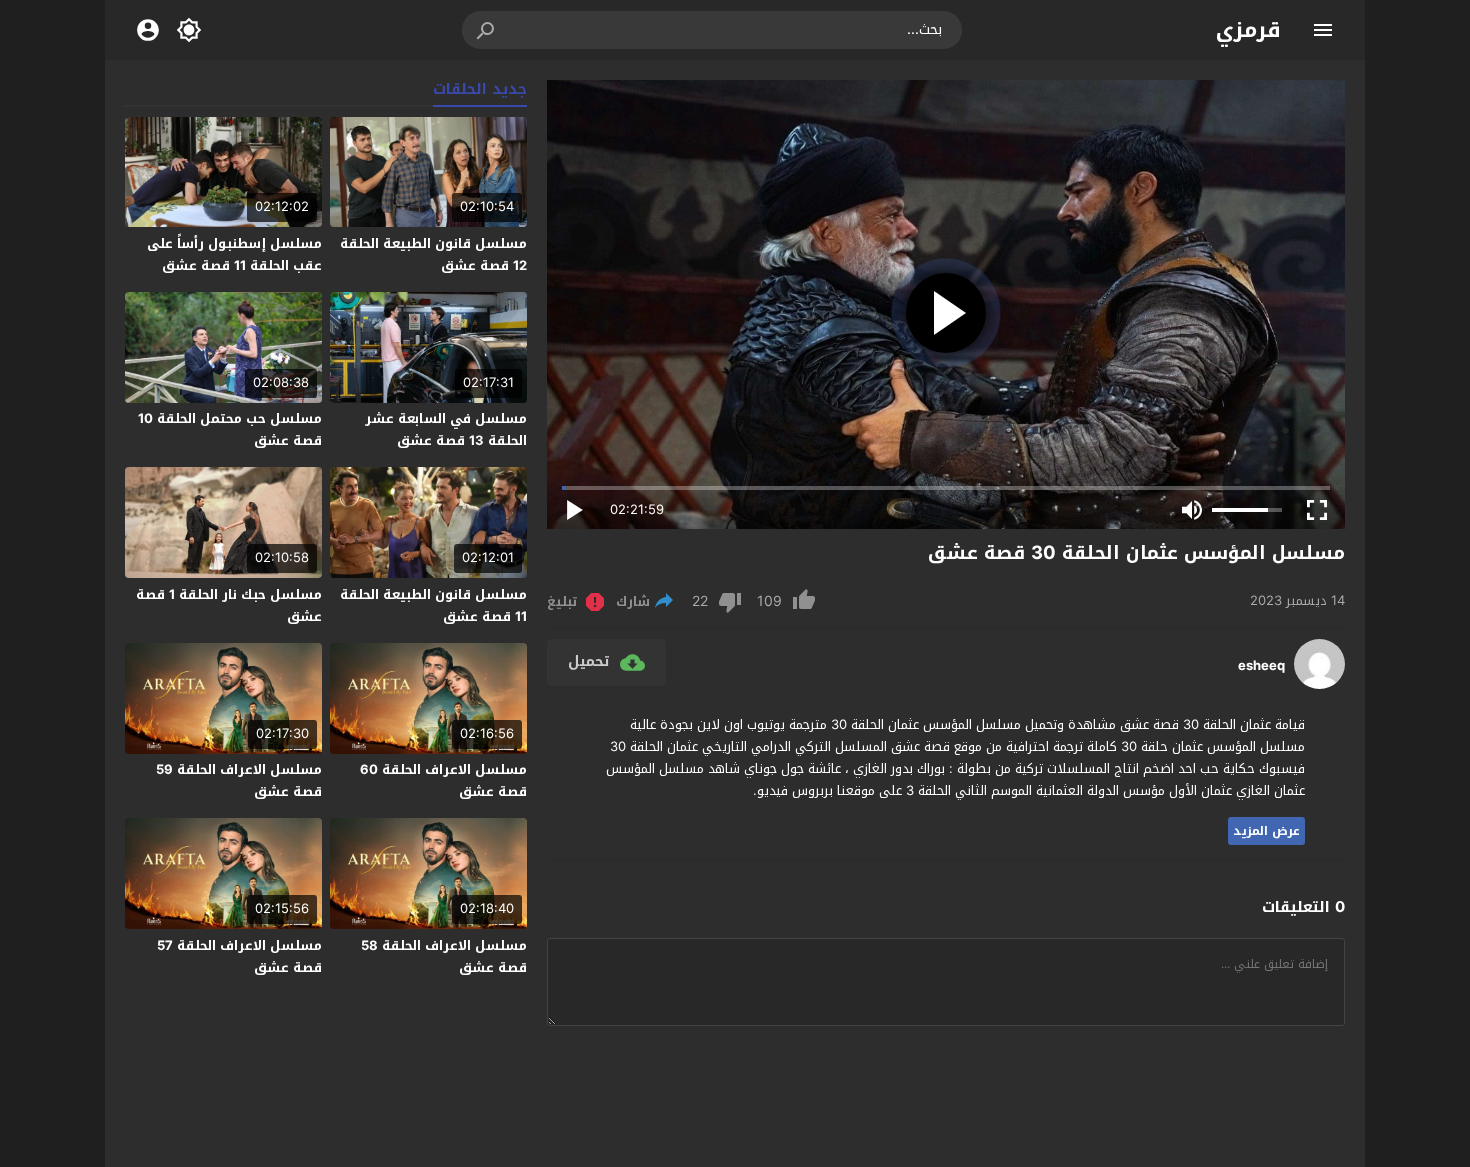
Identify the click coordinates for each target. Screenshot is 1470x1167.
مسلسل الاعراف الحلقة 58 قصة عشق (444, 956)
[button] (487, 30)
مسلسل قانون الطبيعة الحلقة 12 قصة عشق (433, 254)
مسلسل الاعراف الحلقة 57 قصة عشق (239, 956)
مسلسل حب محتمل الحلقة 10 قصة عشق (230, 429)
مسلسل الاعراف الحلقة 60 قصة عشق (443, 780)
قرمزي (1248, 30)
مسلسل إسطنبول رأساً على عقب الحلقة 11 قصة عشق (234, 254)
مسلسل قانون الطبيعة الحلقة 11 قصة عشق (433, 605)
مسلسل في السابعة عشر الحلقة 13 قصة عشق (446, 429)
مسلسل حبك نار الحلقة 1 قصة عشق (229, 605)
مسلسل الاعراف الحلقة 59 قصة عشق (239, 780)
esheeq (1261, 666)
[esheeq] (1319, 684)
